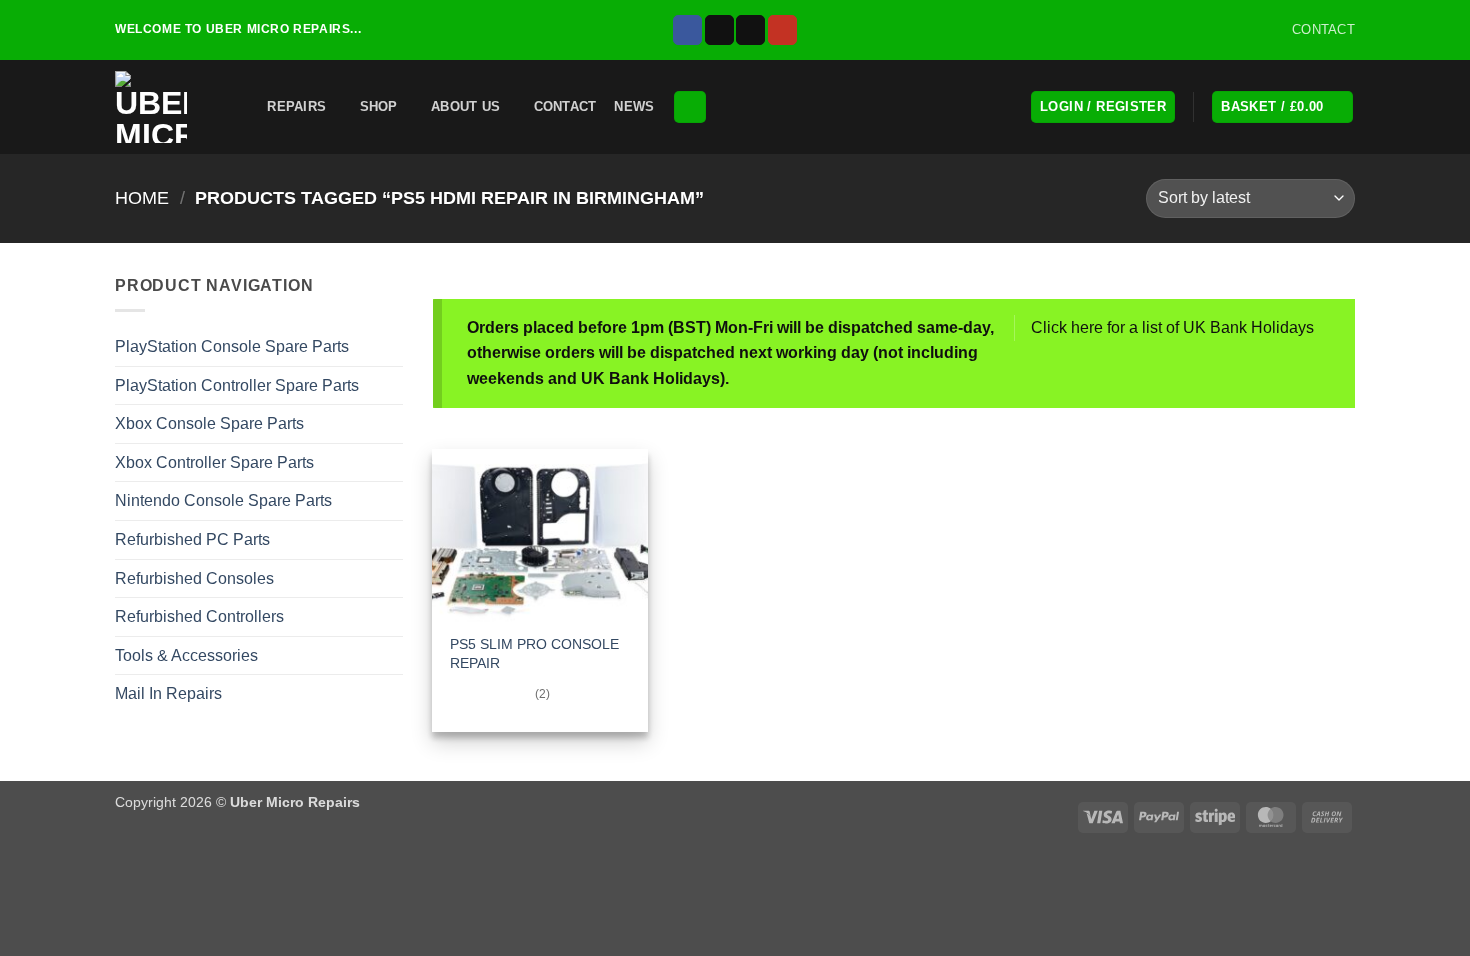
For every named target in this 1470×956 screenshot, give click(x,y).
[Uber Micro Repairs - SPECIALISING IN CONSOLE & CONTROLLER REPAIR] (155, 107)
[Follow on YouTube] (782, 30)
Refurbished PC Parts (192, 539)
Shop (379, 106)
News (634, 106)
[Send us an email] (750, 30)
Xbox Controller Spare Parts (214, 462)
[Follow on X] (719, 30)
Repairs (296, 106)
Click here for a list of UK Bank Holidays (1172, 327)
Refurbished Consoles (194, 578)
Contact (565, 106)
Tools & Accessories (186, 655)
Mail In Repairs (168, 693)
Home (142, 197)
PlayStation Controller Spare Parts (237, 385)
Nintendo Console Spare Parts (223, 500)
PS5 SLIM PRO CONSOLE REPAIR (534, 653)
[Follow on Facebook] (687, 30)
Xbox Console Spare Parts (209, 423)
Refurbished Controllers (199, 616)
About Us (465, 106)
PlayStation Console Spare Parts (232, 346)
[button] (237, 106)
